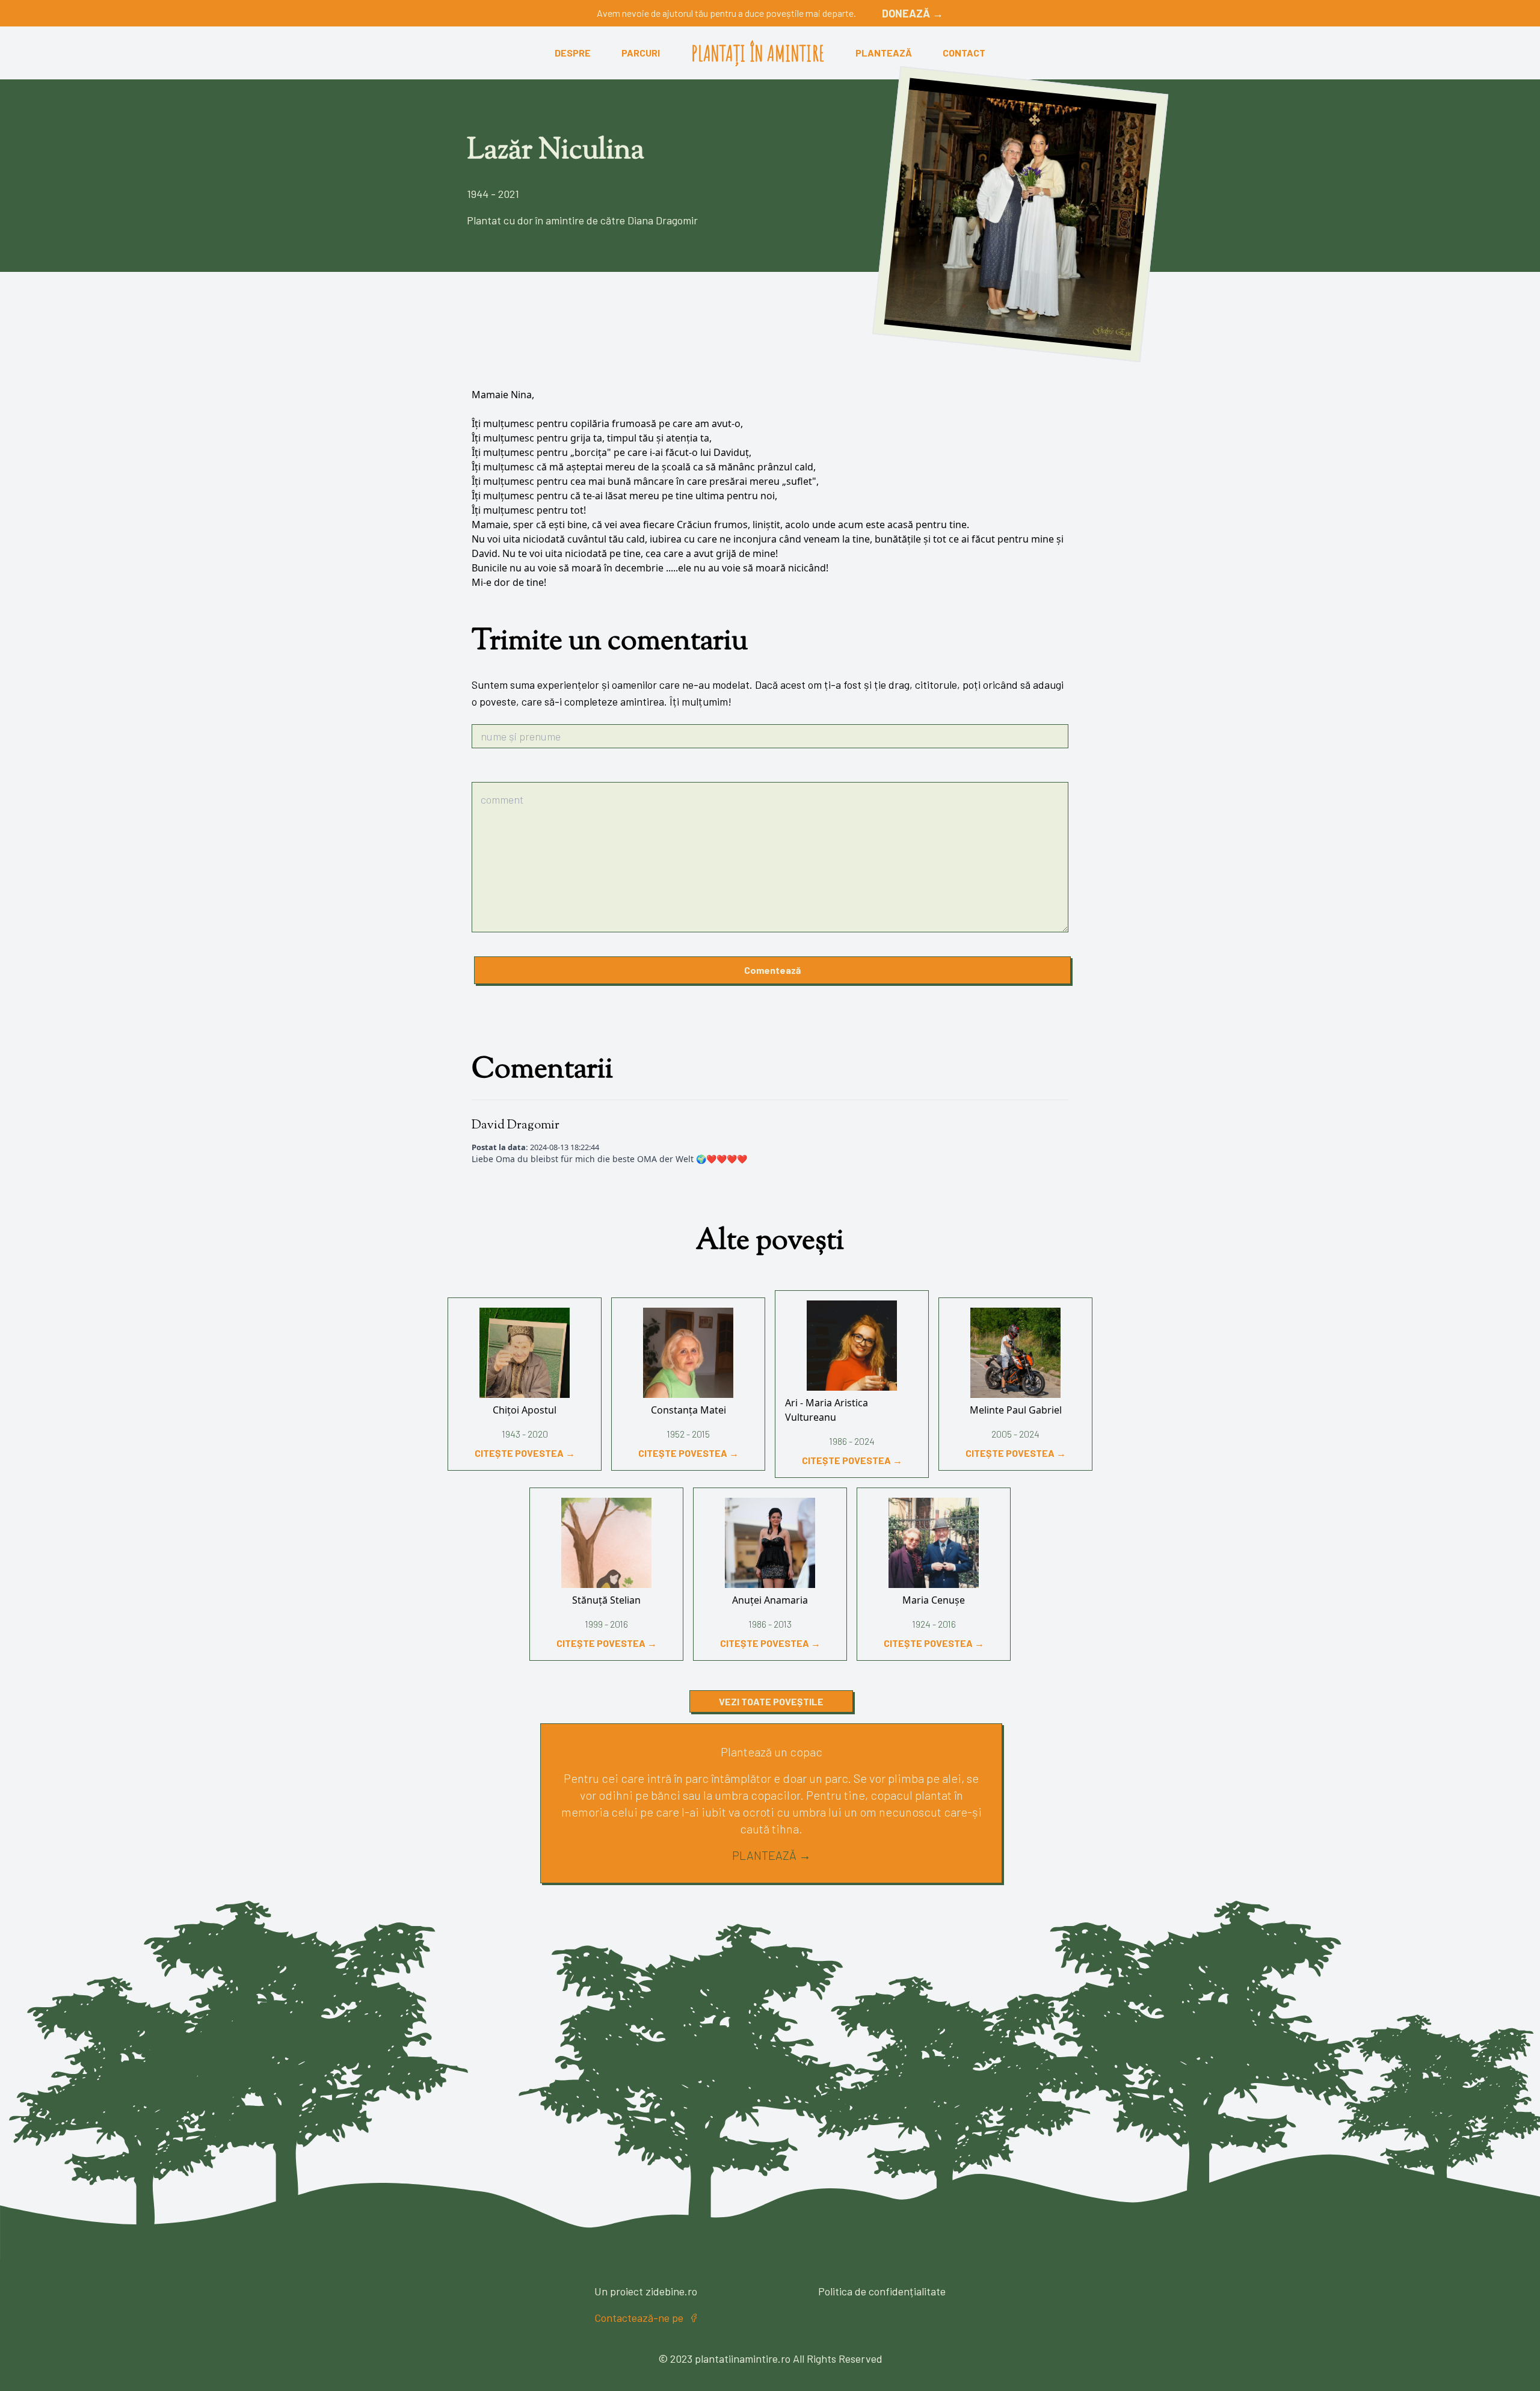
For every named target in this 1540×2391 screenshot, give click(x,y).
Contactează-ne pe (639, 2318)
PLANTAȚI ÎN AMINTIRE (758, 53)
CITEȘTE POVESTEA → (525, 1453)
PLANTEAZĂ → (772, 1855)
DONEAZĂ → (913, 13)
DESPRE (573, 53)
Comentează (772, 970)
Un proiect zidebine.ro (646, 2291)
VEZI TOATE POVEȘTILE (771, 1701)
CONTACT (964, 53)
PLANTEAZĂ (884, 53)
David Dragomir (516, 1125)
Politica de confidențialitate (882, 2291)
